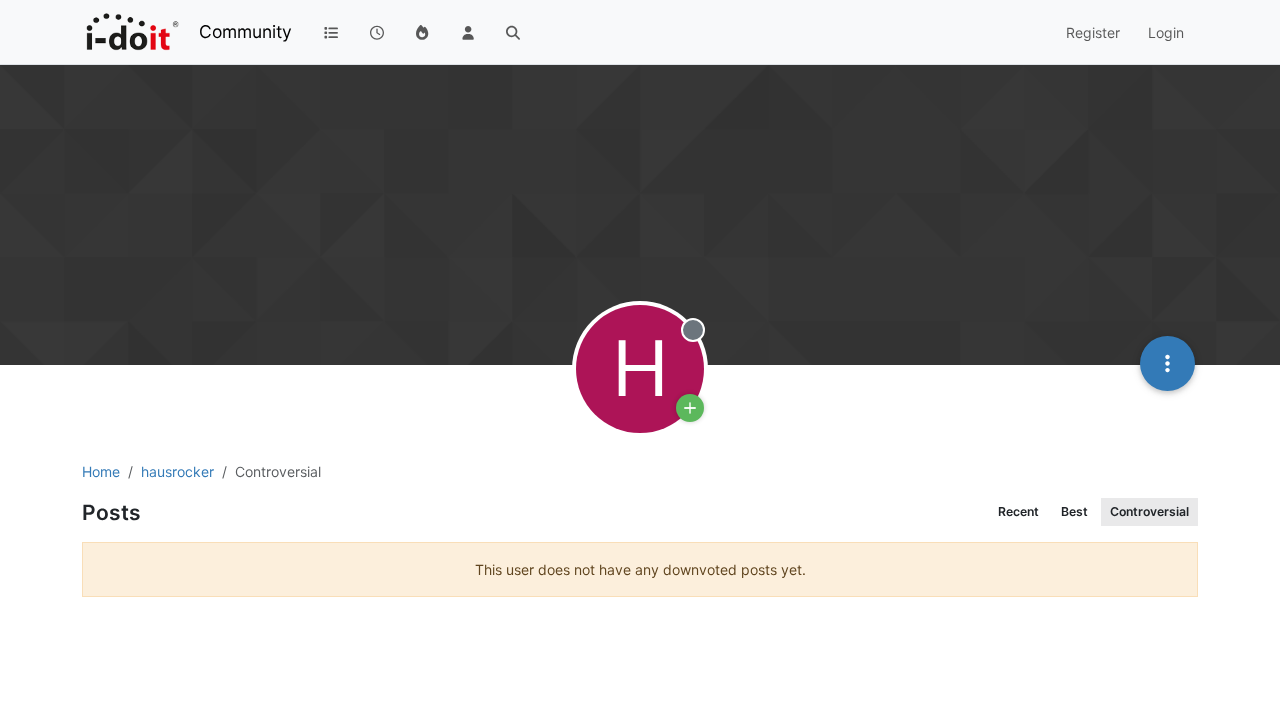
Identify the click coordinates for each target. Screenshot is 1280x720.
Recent (1018, 511)
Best (1074, 511)
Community (245, 31)
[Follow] (690, 408)
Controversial (1149, 511)
